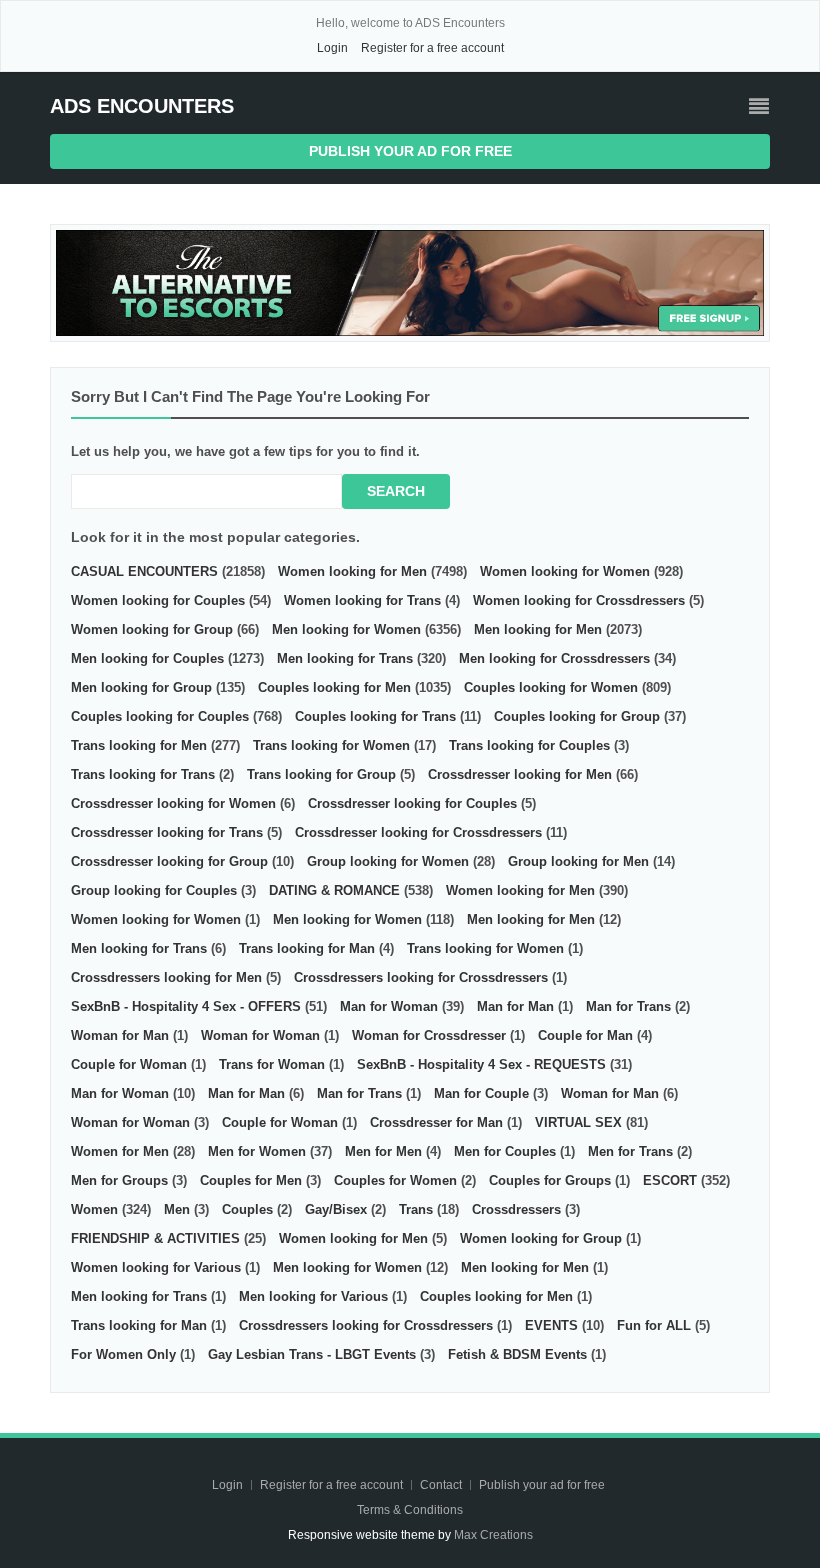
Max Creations (493, 1535)
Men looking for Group (141, 687)
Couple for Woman (129, 1064)
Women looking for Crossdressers (579, 600)
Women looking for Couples (158, 600)
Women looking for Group (152, 629)
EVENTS (551, 1325)
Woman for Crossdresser (429, 1035)
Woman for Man (120, 1035)
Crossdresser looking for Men (520, 774)
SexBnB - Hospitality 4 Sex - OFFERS (186, 1006)
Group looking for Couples (154, 890)
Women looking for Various (156, 1267)
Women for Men (120, 1151)
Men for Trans (630, 1151)
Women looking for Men (352, 571)
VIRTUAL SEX (578, 1122)
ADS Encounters (142, 106)
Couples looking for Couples (160, 716)
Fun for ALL (654, 1325)
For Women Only (123, 1354)
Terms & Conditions (410, 1510)
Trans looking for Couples (529, 745)
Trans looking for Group (321, 774)
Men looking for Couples (147, 658)
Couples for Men (251, 1180)
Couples (247, 1209)
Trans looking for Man (307, 948)
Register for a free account (432, 48)
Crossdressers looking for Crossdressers (421, 977)
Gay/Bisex (336, 1209)
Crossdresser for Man (436, 1122)
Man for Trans (628, 1006)
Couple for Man (585, 1035)
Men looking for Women (346, 629)
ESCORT (670, 1180)
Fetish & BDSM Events (517, 1354)
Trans (416, 1209)
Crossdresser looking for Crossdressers (418, 832)
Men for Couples (505, 1151)
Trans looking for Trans (143, 774)
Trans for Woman (272, 1064)
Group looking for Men (578, 861)
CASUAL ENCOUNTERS (144, 571)
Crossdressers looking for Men (166, 977)
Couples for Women (395, 1180)
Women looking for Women (565, 571)
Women (94, 1209)
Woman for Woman (260, 1035)
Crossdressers (516, 1209)
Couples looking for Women (551, 687)
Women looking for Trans (362, 600)
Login (332, 48)
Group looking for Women (388, 861)
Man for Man (515, 1006)
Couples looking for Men (334, 687)
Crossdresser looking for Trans (167, 832)
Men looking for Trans (345, 658)
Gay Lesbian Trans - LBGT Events (312, 1354)
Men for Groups (119, 1180)
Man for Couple (481, 1093)
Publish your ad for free (410, 151)
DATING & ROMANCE (334, 890)
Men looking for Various (313, 1296)
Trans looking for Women (331, 745)
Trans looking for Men (139, 745)
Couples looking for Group (577, 716)
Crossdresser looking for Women (173, 803)
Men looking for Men (538, 629)
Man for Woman (389, 1006)
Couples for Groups (550, 1180)
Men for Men (383, 1151)
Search (396, 491)
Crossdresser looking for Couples (412, 803)
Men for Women (257, 1151)
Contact (442, 1485)
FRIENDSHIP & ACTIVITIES (155, 1238)
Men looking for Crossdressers (554, 658)
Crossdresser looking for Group (169, 861)
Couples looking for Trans (375, 716)
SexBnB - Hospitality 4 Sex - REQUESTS (481, 1064)
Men (177, 1209)
